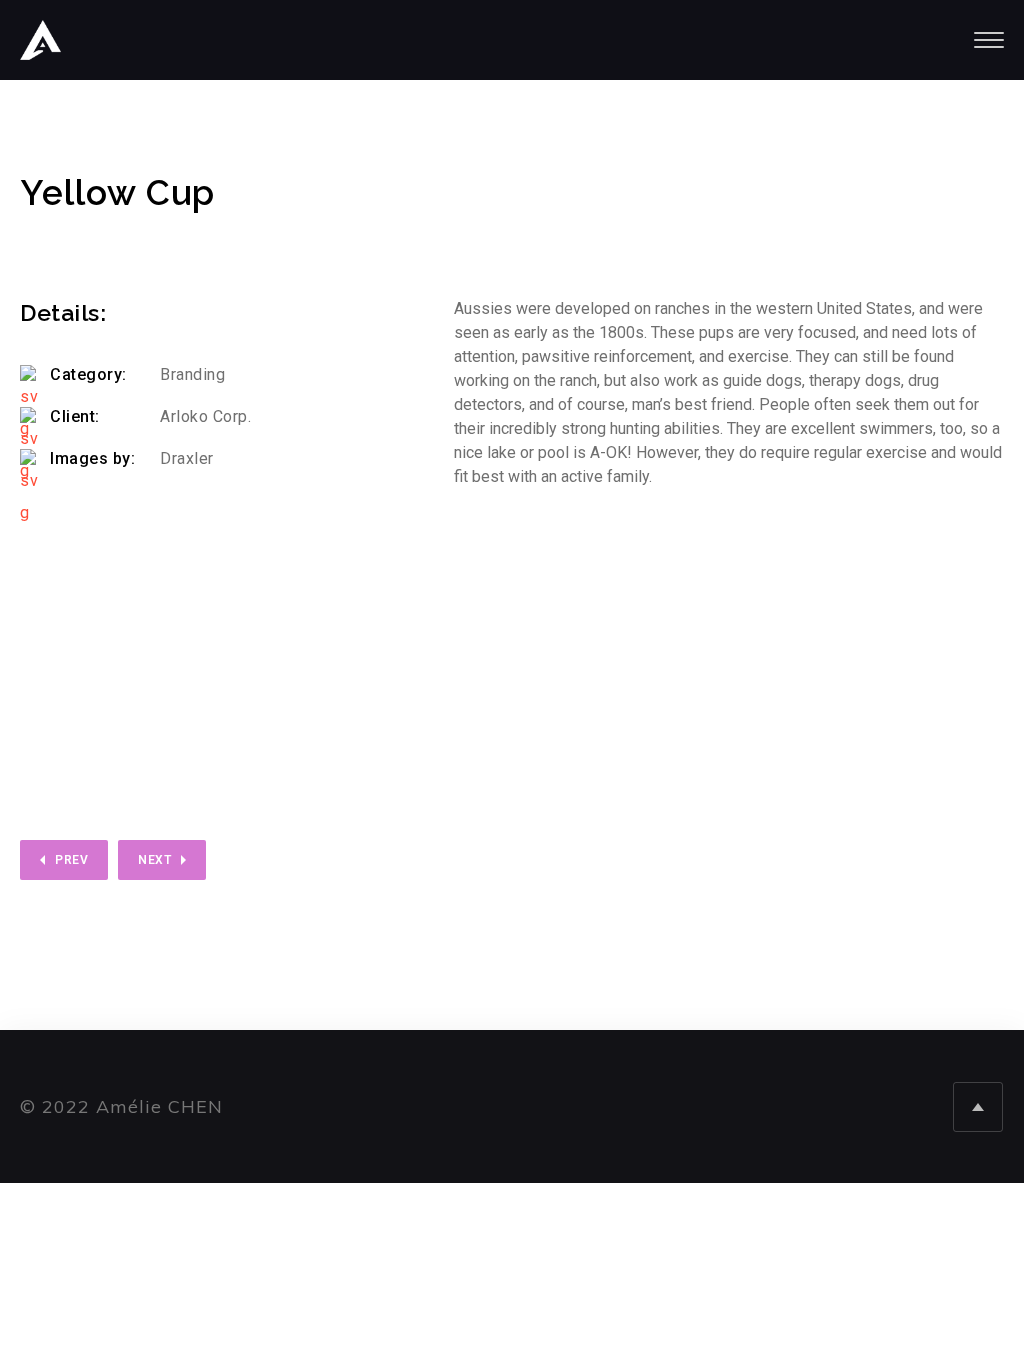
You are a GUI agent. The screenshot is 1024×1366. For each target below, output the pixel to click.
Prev (71, 860)
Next (154, 860)
